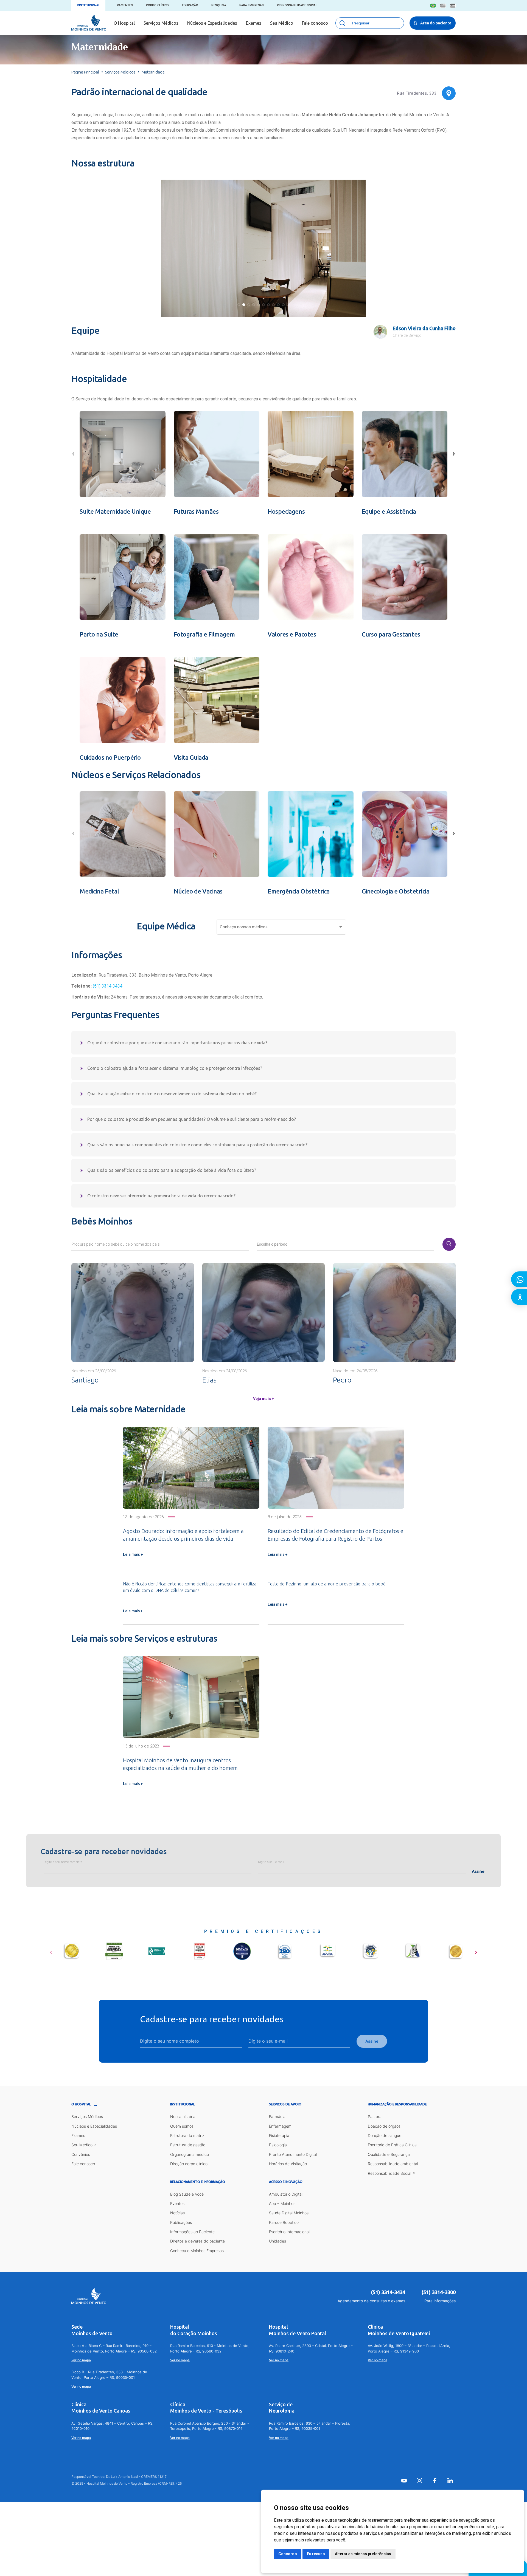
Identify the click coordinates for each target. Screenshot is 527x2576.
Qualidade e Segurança (389, 2154)
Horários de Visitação (288, 2164)
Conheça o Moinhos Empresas (197, 2251)
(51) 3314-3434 (388, 2292)
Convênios (81, 2154)
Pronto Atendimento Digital (293, 2154)
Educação (190, 5)
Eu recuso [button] (316, 2554)
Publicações (181, 2222)
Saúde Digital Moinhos (289, 2213)
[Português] (433, 6)
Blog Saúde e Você (187, 2194)
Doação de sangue (385, 2135)
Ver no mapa (81, 2360)
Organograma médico (190, 2154)
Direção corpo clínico (189, 2164)
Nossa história (183, 2116)
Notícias (177, 2213)
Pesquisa (219, 5)
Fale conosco (315, 23)
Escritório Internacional (289, 2232)
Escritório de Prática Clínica (392, 2145)
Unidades (277, 2241)
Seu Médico (282, 23)
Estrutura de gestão (188, 2145)
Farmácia (277, 2116)
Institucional (88, 5)
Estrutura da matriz (187, 2135)
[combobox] (282, 928)
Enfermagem (280, 2126)
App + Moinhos (282, 2203)
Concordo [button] (288, 2554)
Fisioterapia (279, 2135)
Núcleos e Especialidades (212, 23)
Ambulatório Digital (286, 2194)
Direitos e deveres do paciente (197, 2241)
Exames (254, 23)
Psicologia (278, 2145)
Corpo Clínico (157, 5)
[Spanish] (453, 6)
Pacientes (125, 5)
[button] (239, 305)
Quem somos (182, 2126)
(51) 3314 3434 (108, 986)
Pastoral (375, 2116)
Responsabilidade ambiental (393, 2164)
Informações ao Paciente (192, 2232)
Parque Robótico (284, 2222)
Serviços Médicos (161, 23)
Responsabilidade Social (297, 5)
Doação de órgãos (384, 2126)
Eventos (177, 2203)
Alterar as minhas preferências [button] (363, 2554)
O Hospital (124, 23)
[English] (443, 6)
